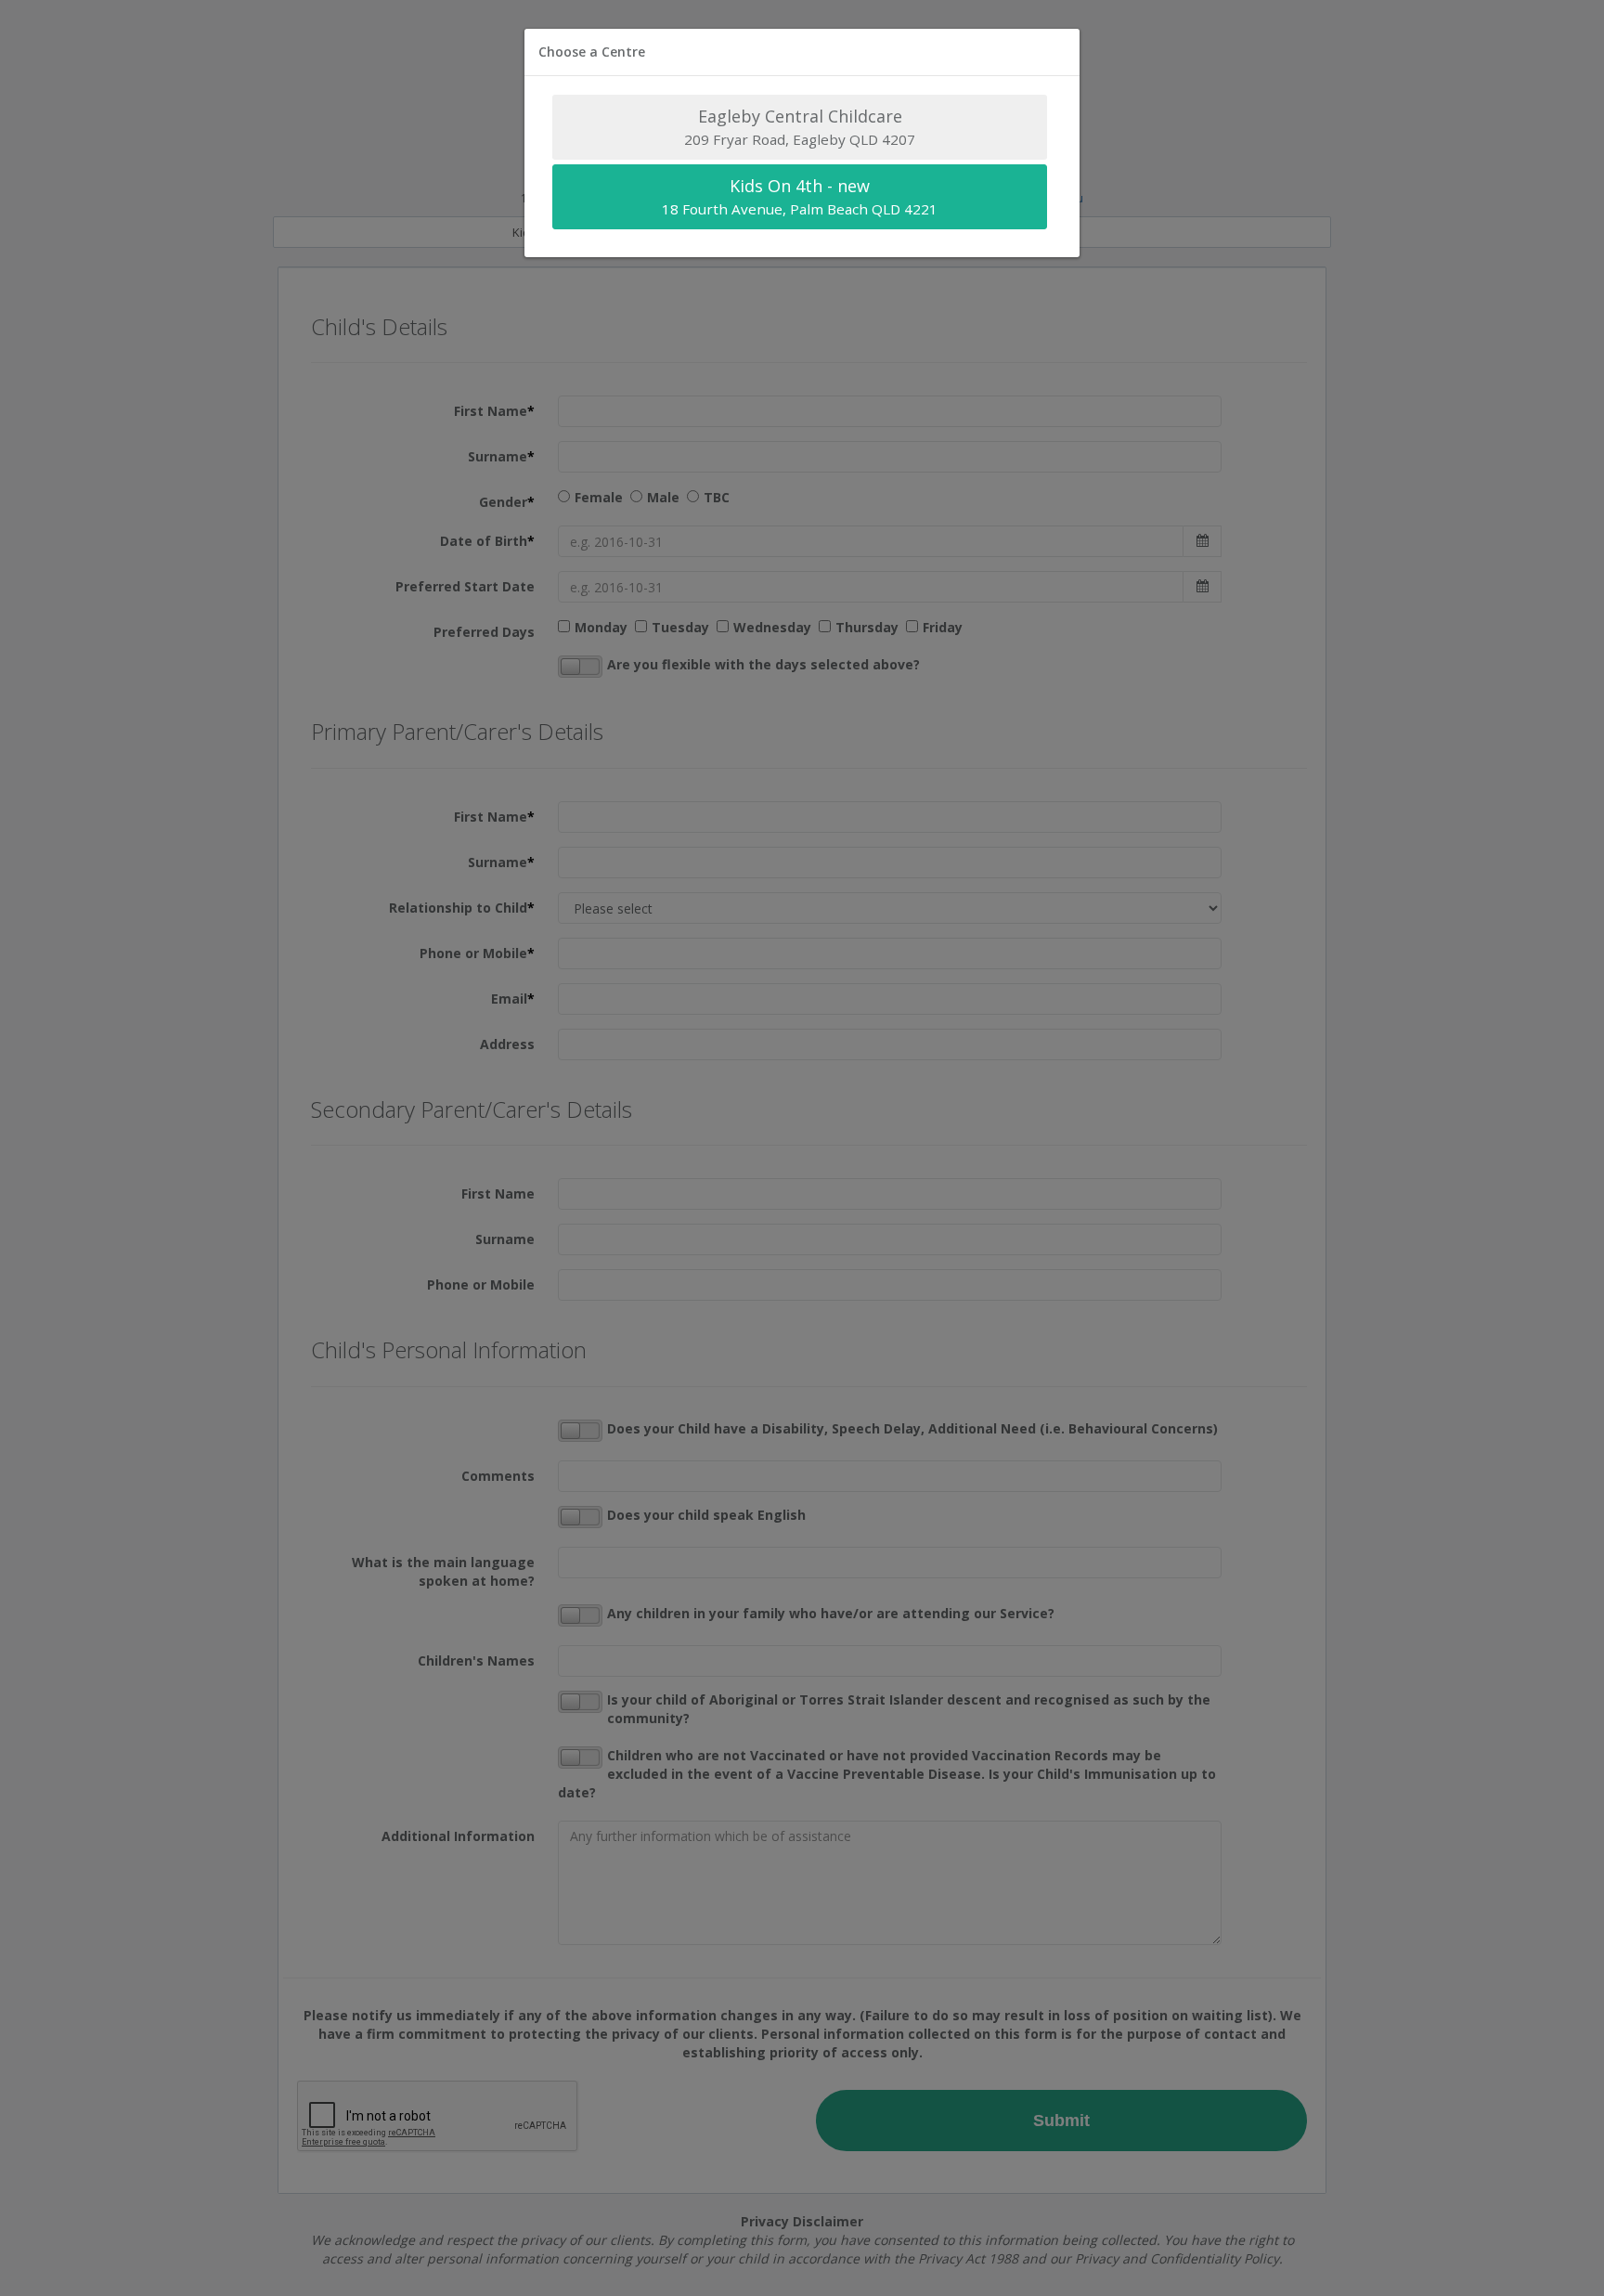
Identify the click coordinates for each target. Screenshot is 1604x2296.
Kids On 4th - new (800, 196)
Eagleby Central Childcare (800, 127)
